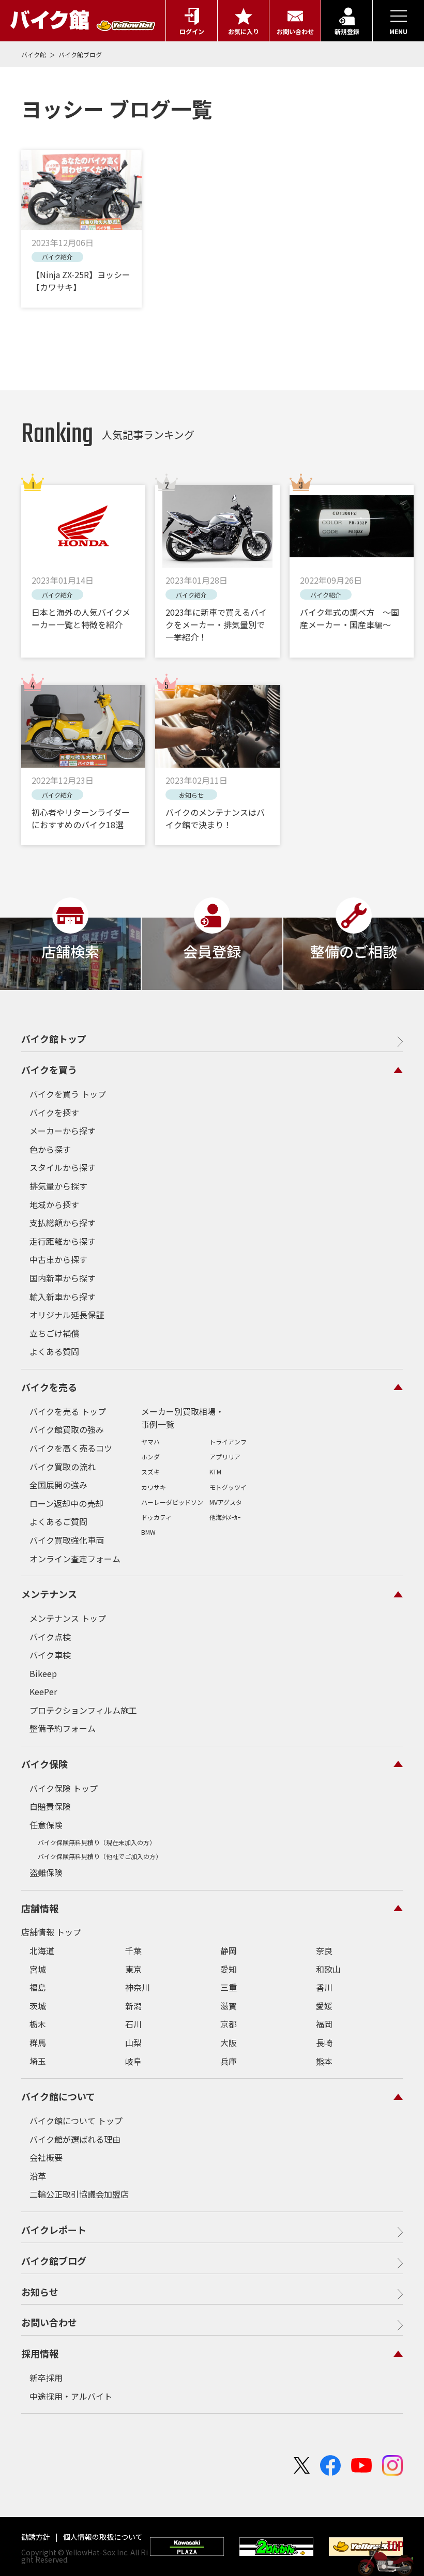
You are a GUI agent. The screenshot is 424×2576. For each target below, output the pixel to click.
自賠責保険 (50, 1806)
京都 (229, 2024)
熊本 (324, 2061)
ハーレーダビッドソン (172, 1502)
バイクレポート (54, 2230)
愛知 (229, 1969)
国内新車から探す (63, 1278)
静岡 (229, 1950)
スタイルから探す (63, 1167)
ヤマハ (150, 1442)
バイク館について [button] (58, 2096)
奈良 (324, 1950)
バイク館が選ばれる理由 (75, 2139)
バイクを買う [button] (49, 1070)
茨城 (38, 2006)
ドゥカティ (156, 1517)
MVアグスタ (226, 1502)
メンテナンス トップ (68, 1618)
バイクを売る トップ (68, 1411)
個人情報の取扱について (102, 2537)
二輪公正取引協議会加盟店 (79, 2194)
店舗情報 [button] (40, 1908)
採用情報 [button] (40, 2353)
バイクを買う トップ (68, 1094)
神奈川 (138, 1987)
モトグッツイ (228, 1487)
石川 (133, 2024)
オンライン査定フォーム (75, 1559)
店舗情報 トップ (51, 1932)
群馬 (38, 2042)
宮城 (38, 1969)
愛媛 (324, 2006)
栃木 (38, 2024)
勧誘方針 (36, 2537)
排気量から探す (58, 1186)
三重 (229, 1987)
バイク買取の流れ (63, 1467)
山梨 (133, 2042)
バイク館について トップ (76, 2121)
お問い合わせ (49, 2322)
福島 (38, 1987)
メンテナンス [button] (49, 1594)
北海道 (42, 1950)
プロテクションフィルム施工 (83, 1710)
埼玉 (38, 2061)
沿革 (38, 2176)
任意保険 (46, 1825)
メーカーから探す (63, 1131)
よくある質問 (54, 1351)
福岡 (324, 2024)
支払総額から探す (63, 1223)
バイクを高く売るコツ (71, 1448)
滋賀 (229, 2006)
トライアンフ (228, 1442)
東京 (133, 1969)
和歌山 (328, 1969)
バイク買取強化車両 (67, 1540)
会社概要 (46, 2157)
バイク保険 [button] (44, 1764)
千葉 (133, 1950)
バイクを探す (54, 1112)
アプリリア (225, 1457)
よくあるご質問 (58, 1521)
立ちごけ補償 (54, 1333)
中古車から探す (58, 1259)
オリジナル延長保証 (67, 1315)
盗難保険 (46, 1872)
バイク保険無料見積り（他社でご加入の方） (100, 1856)
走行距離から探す (63, 1241)
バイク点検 (50, 1637)
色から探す (50, 1149)
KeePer (43, 1691)
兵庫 (229, 2061)
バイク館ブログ (80, 55)
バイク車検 (50, 1655)
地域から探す (54, 1205)
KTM (215, 1472)
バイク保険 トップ (64, 1788)
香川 (324, 1987)
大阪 (229, 2042)
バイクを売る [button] (49, 1387)
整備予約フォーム (63, 1728)
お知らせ (40, 2292)
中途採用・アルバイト (71, 2396)
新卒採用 (46, 2377)
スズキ (150, 1472)
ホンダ (150, 1457)
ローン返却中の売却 (66, 1503)
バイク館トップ (54, 1039)
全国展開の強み (58, 1485)
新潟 (133, 2006)
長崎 (324, 2042)
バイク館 (34, 55)
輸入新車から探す (63, 1297)
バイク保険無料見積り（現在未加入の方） (97, 1842)
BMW (148, 1532)
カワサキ (154, 1487)
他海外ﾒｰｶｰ (225, 1517)
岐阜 (133, 2061)
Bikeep (43, 1673)
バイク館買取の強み (67, 1429)
